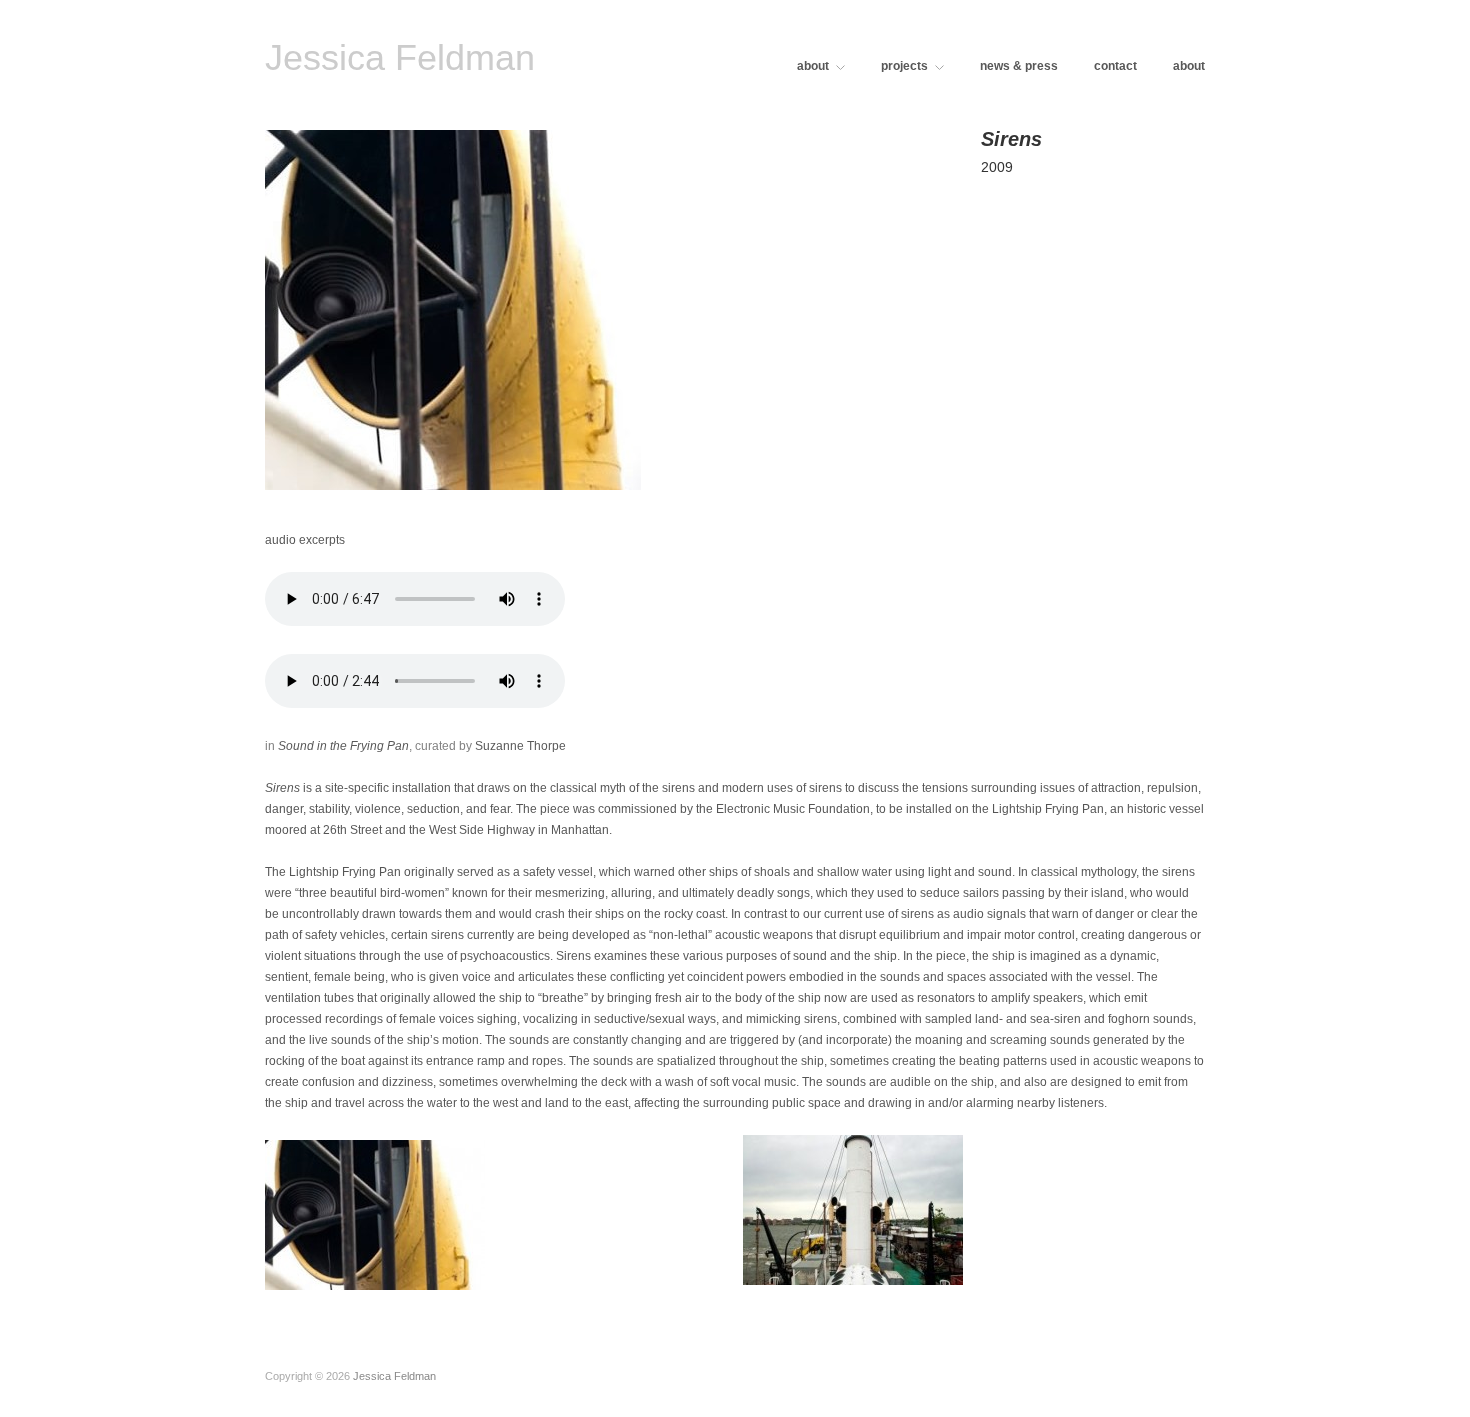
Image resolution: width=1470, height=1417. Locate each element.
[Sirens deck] (735, 1210)
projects (904, 66)
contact (1115, 66)
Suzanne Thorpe (520, 746)
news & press (1019, 66)
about (813, 66)
